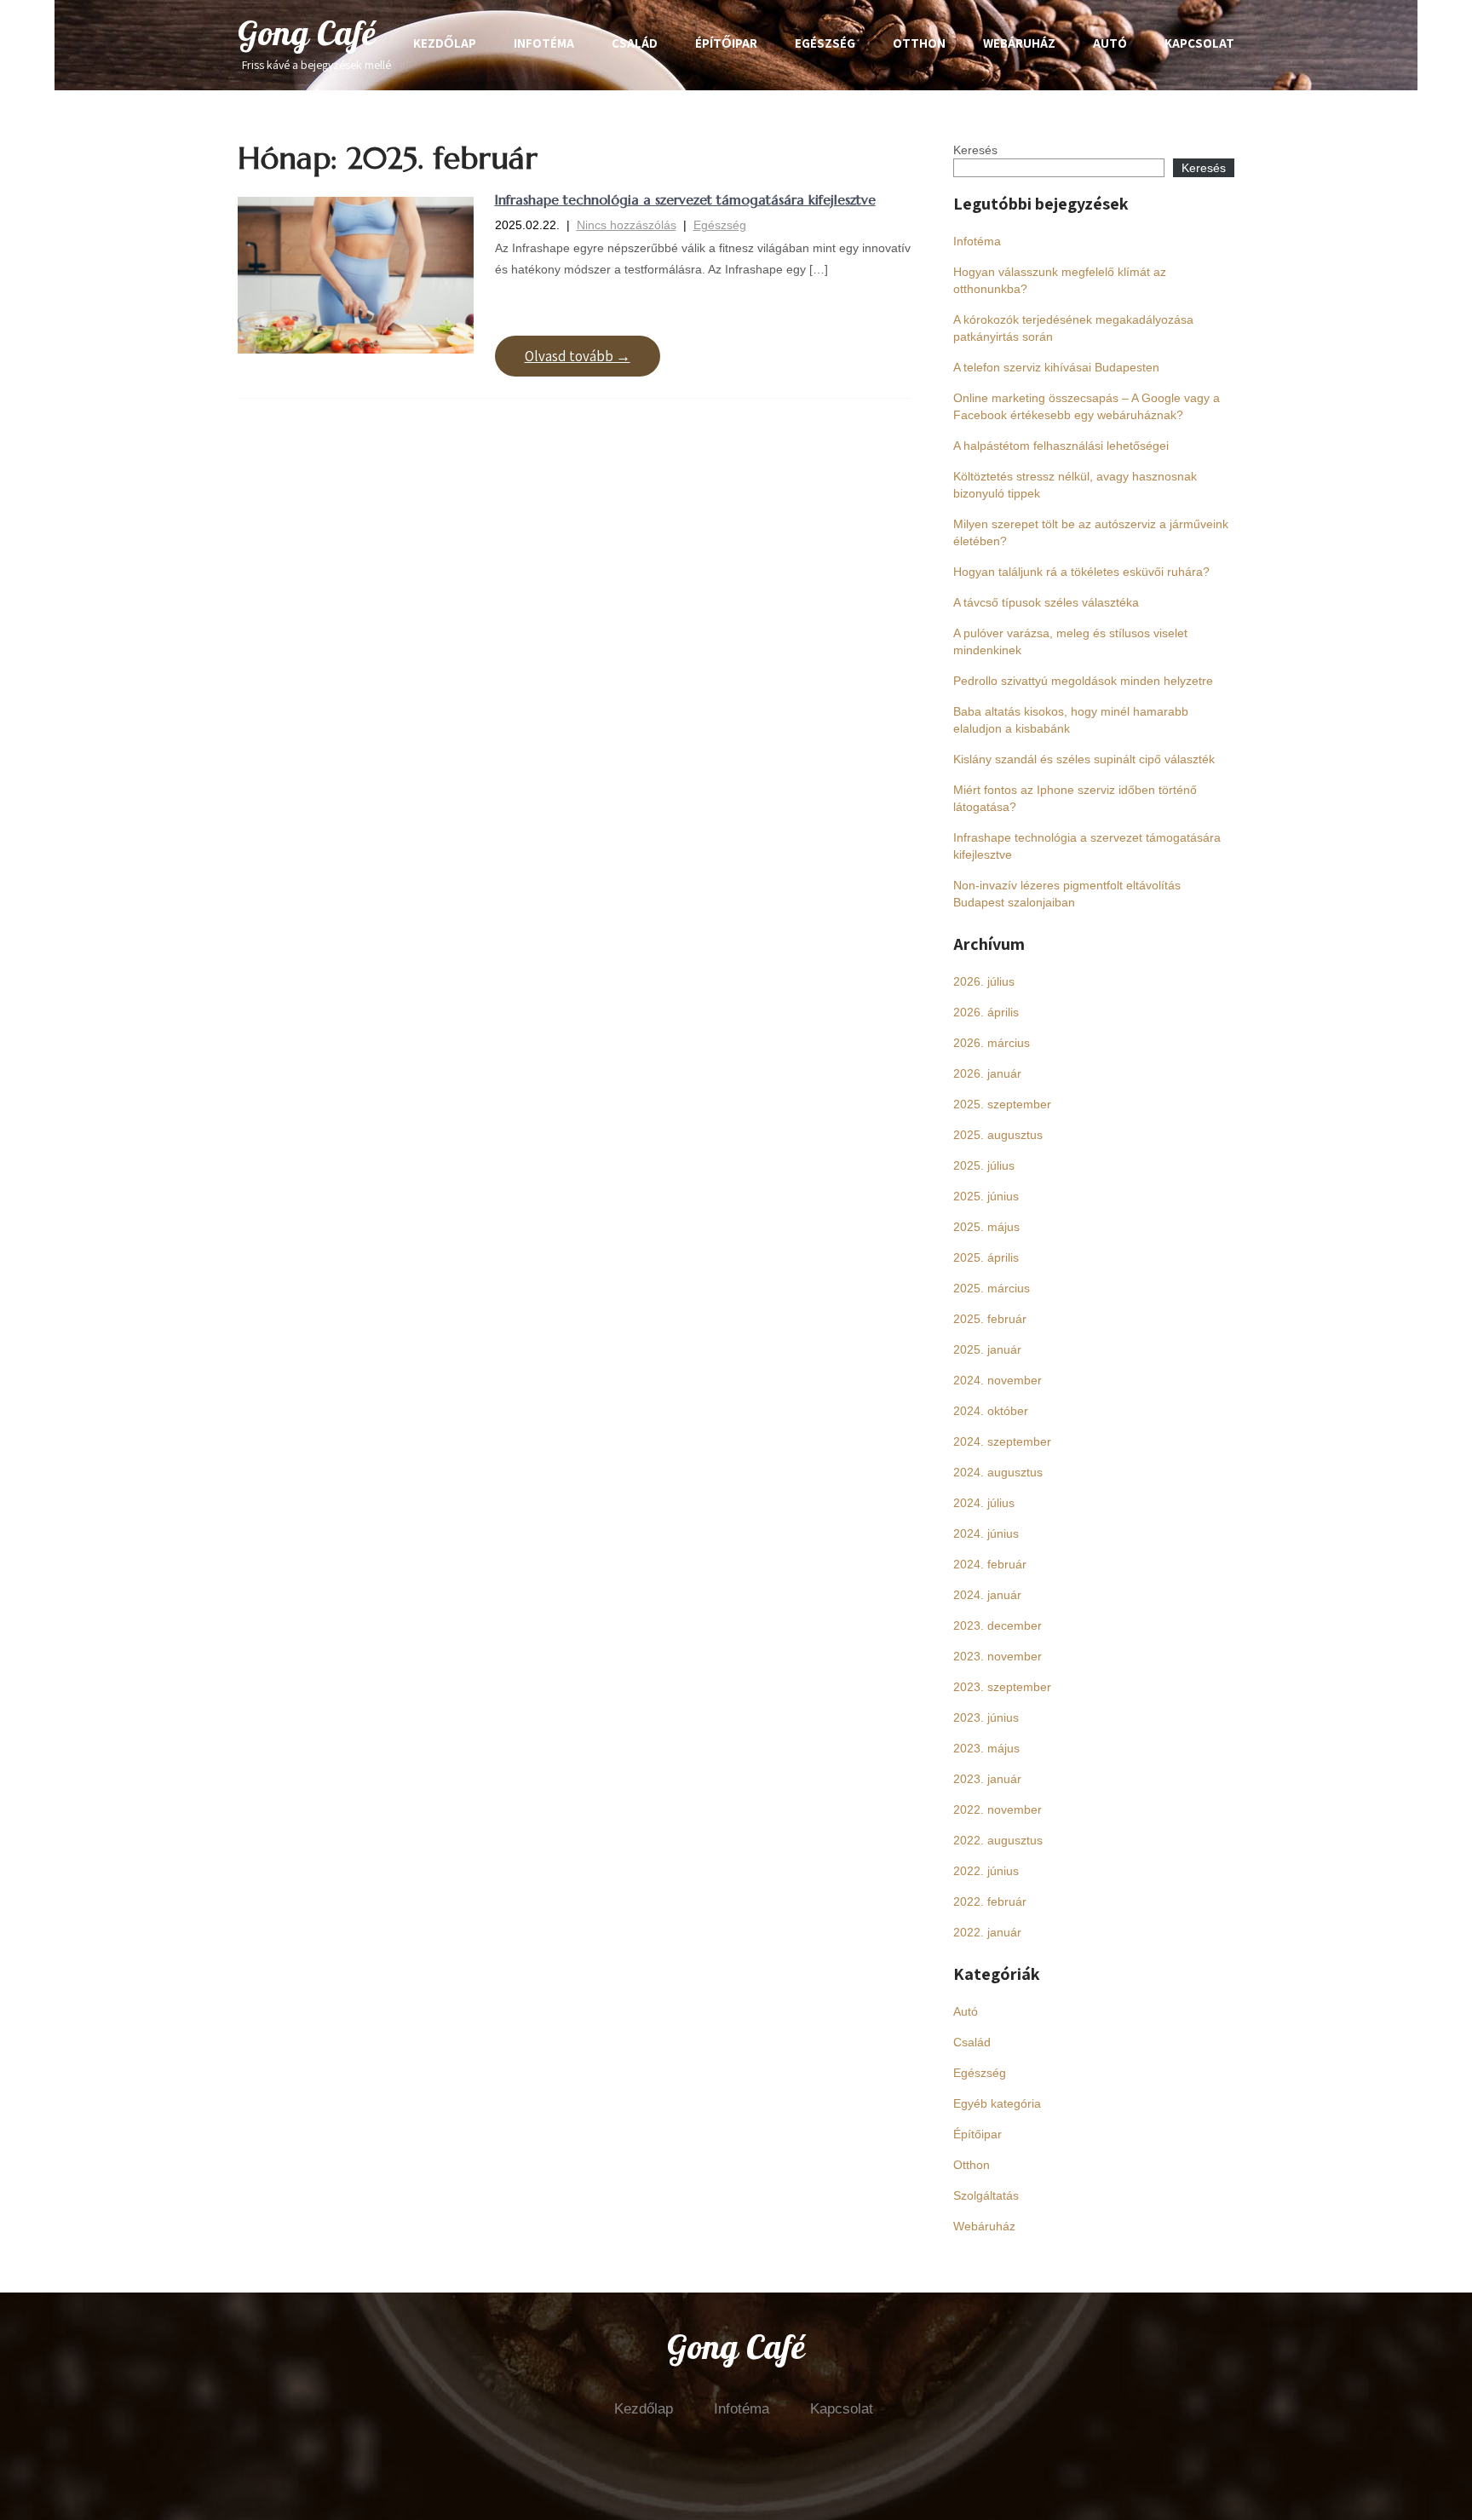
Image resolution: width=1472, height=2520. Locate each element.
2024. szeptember (1002, 1441)
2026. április (986, 1012)
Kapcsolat (1199, 43)
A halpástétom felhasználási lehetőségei (1061, 446)
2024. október (991, 1411)
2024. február (990, 1564)
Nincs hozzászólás (627, 225)
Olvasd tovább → (578, 356)
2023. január (987, 1779)
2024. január (987, 1595)
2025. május (986, 1227)
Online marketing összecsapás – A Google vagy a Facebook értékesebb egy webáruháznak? (1087, 406)
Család (635, 43)
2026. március (992, 1043)
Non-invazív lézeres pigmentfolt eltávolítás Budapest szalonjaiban (1067, 894)
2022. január (987, 1932)
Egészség (825, 43)
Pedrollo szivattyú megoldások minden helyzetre (1083, 681)
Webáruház (1019, 43)
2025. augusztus (998, 1135)
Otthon (919, 43)
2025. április (986, 1257)
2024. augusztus (998, 1472)
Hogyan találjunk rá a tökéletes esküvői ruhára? (1081, 572)
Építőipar (726, 43)
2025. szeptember (1002, 1104)
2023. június (986, 1717)
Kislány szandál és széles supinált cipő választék (1084, 759)
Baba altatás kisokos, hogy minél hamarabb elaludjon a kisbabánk (1071, 720)
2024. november (998, 1380)
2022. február (990, 1902)
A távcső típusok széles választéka (1046, 602)
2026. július (984, 981)
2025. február (990, 1319)
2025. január (987, 1349)
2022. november (998, 1809)
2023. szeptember (1002, 1687)
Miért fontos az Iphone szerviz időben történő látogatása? (1075, 798)
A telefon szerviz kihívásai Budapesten (1056, 367)
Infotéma (544, 43)
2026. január (987, 1073)
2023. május (986, 1748)
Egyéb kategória (997, 2103)
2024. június (986, 1533)
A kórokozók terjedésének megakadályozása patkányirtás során (1073, 328)
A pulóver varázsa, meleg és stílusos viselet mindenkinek (1070, 642)
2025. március (992, 1288)
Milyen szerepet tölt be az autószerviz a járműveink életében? (1091, 532)
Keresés (975, 150)
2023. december (998, 1625)
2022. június (986, 1871)
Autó (1110, 43)
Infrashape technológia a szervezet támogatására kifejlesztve (685, 199)
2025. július (984, 1165)
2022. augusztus (998, 1840)
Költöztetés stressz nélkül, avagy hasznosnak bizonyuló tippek (1075, 485)
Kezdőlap (445, 43)
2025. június (986, 1196)
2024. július (984, 1503)
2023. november (998, 1656)
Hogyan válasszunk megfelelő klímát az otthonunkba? (1060, 280)
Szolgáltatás (986, 2195)
